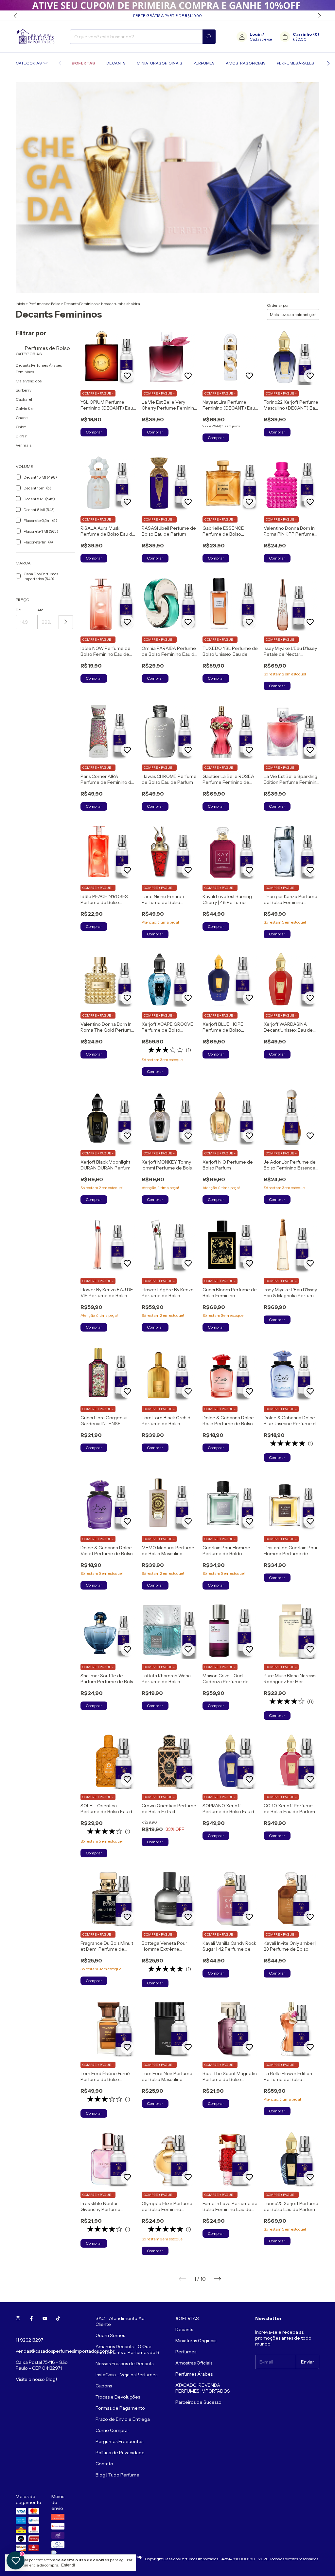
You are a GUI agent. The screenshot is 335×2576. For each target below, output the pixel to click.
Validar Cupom (127, 141)
